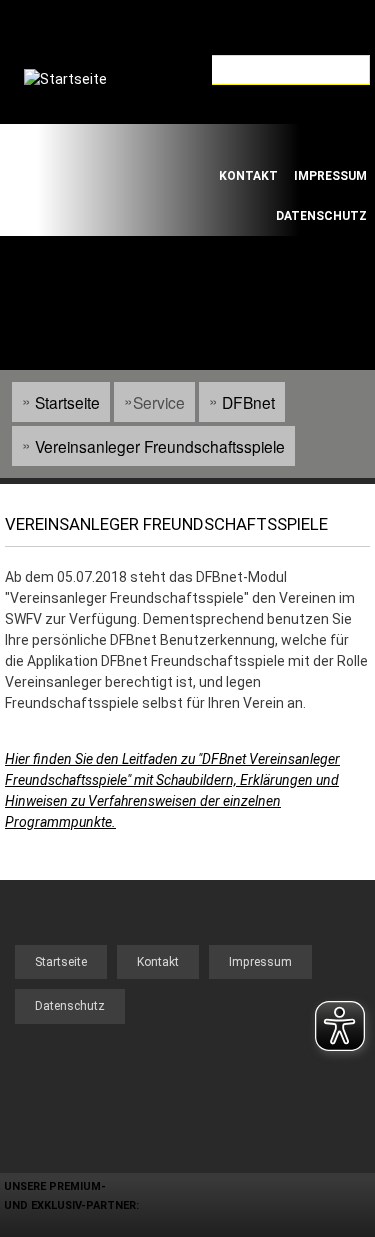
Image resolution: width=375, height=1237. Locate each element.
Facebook (235, 140)
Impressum (330, 176)
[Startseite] (89, 139)
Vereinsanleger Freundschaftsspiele (160, 446)
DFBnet (248, 402)
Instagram (347, 140)
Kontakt (248, 176)
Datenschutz (321, 216)
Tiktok (291, 140)
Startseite (67, 402)
